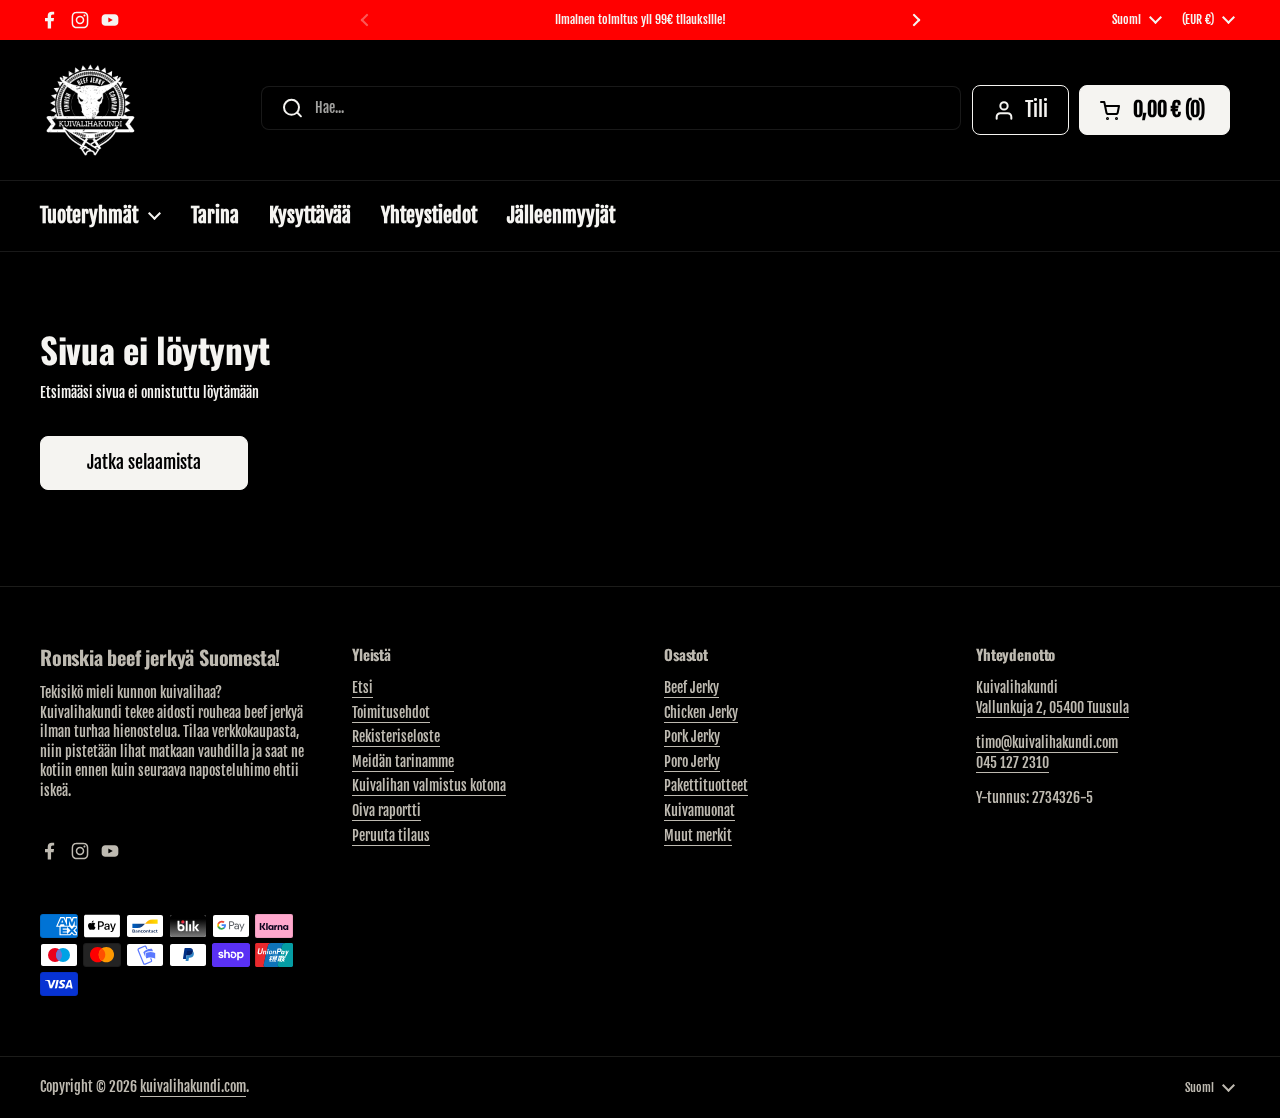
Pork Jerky (692, 736)
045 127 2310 (1012, 762)
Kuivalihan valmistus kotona (429, 785)
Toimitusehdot (391, 712)
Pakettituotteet (706, 785)
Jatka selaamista (144, 462)
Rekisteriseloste (396, 736)
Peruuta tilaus (391, 835)
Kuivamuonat (699, 810)
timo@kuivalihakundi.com (1047, 742)
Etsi (362, 687)
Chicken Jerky (701, 712)
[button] (1154, 110)
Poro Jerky (692, 761)
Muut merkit (698, 835)
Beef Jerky (691, 687)
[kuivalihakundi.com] (90, 110)
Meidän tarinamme (403, 761)
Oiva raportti (386, 810)
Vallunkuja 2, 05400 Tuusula (1052, 707)
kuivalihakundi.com (193, 1086)
